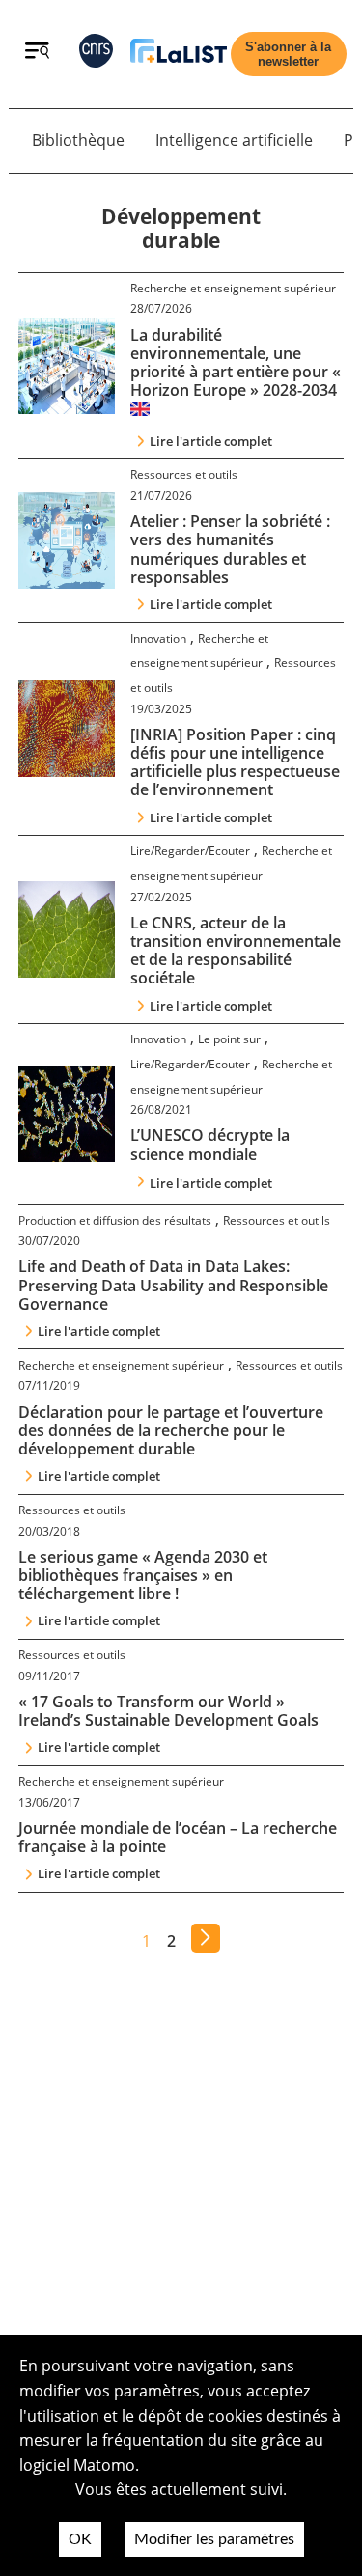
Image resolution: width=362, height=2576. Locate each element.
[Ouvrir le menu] (37, 53)
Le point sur (229, 1039)
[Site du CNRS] (96, 55)
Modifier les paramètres (214, 2539)
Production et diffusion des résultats (115, 1220)
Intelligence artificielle (234, 140)
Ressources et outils (184, 474)
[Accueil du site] (179, 55)
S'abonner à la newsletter (288, 54)
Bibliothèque (78, 140)
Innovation (158, 638)
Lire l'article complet (211, 441)
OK (80, 2539)
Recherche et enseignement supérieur (233, 288)
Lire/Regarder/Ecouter (190, 851)
